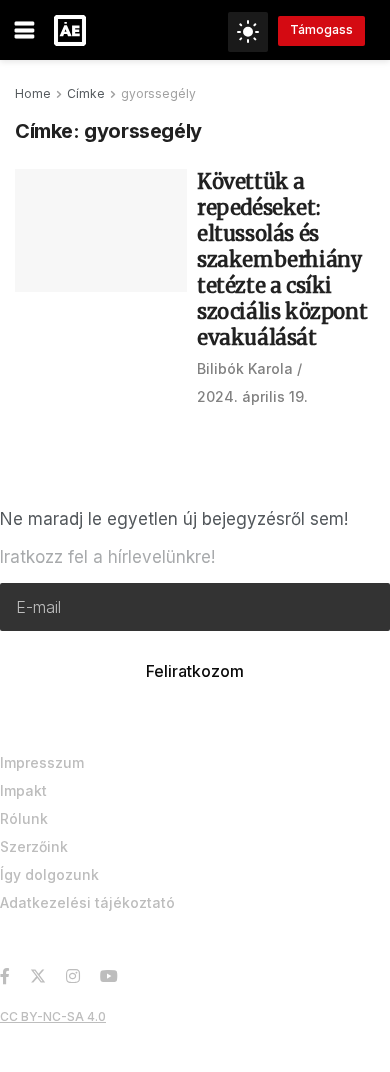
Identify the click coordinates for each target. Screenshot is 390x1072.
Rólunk (24, 818)
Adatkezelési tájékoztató (87, 902)
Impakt (23, 790)
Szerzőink (34, 846)
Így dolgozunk (49, 874)
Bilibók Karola (245, 368)
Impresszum (42, 762)
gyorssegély (158, 93)
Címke (86, 93)
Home (33, 93)
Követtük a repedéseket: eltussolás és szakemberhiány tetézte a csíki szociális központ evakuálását (282, 259)
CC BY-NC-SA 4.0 (53, 1016)
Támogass (321, 29)
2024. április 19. (252, 396)
